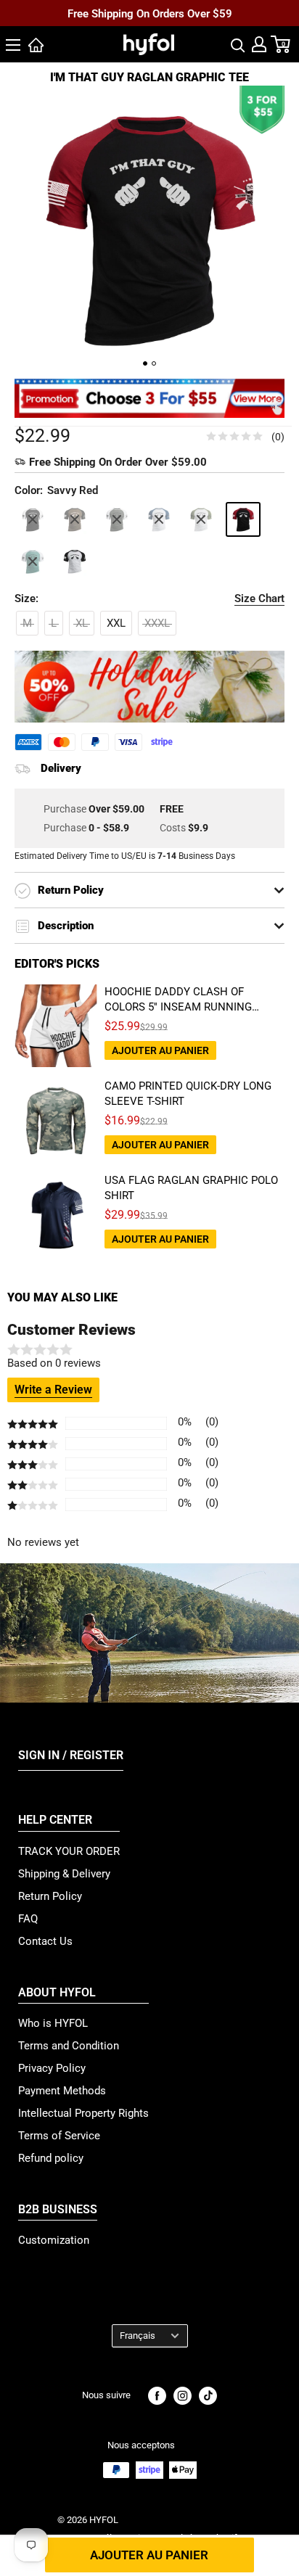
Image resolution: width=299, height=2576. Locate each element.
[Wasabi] (33, 561)
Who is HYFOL (53, 2023)
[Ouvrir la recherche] (238, 44)
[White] (75, 561)
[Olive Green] (201, 519)
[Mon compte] (259, 44)
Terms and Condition (69, 2046)
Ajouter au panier (149, 2555)
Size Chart (259, 598)
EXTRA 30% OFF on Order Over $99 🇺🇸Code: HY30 (150, 25)
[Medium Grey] (117, 519)
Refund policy (51, 2158)
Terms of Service (59, 2136)
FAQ (28, 1919)
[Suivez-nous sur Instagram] (183, 2396)
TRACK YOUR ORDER (69, 1851)
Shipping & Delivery (64, 1874)
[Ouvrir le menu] (13, 45)
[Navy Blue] (159, 519)
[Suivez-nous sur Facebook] (157, 2396)
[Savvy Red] (243, 519)
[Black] (33, 519)
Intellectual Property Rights (83, 2113)
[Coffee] (75, 519)
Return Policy (50, 1896)
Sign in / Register (71, 1755)
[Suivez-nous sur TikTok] (208, 2396)
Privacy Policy (52, 2068)
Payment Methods (62, 2091)
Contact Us (45, 1941)
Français (138, 2336)
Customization (54, 2240)
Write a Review (53, 1390)
